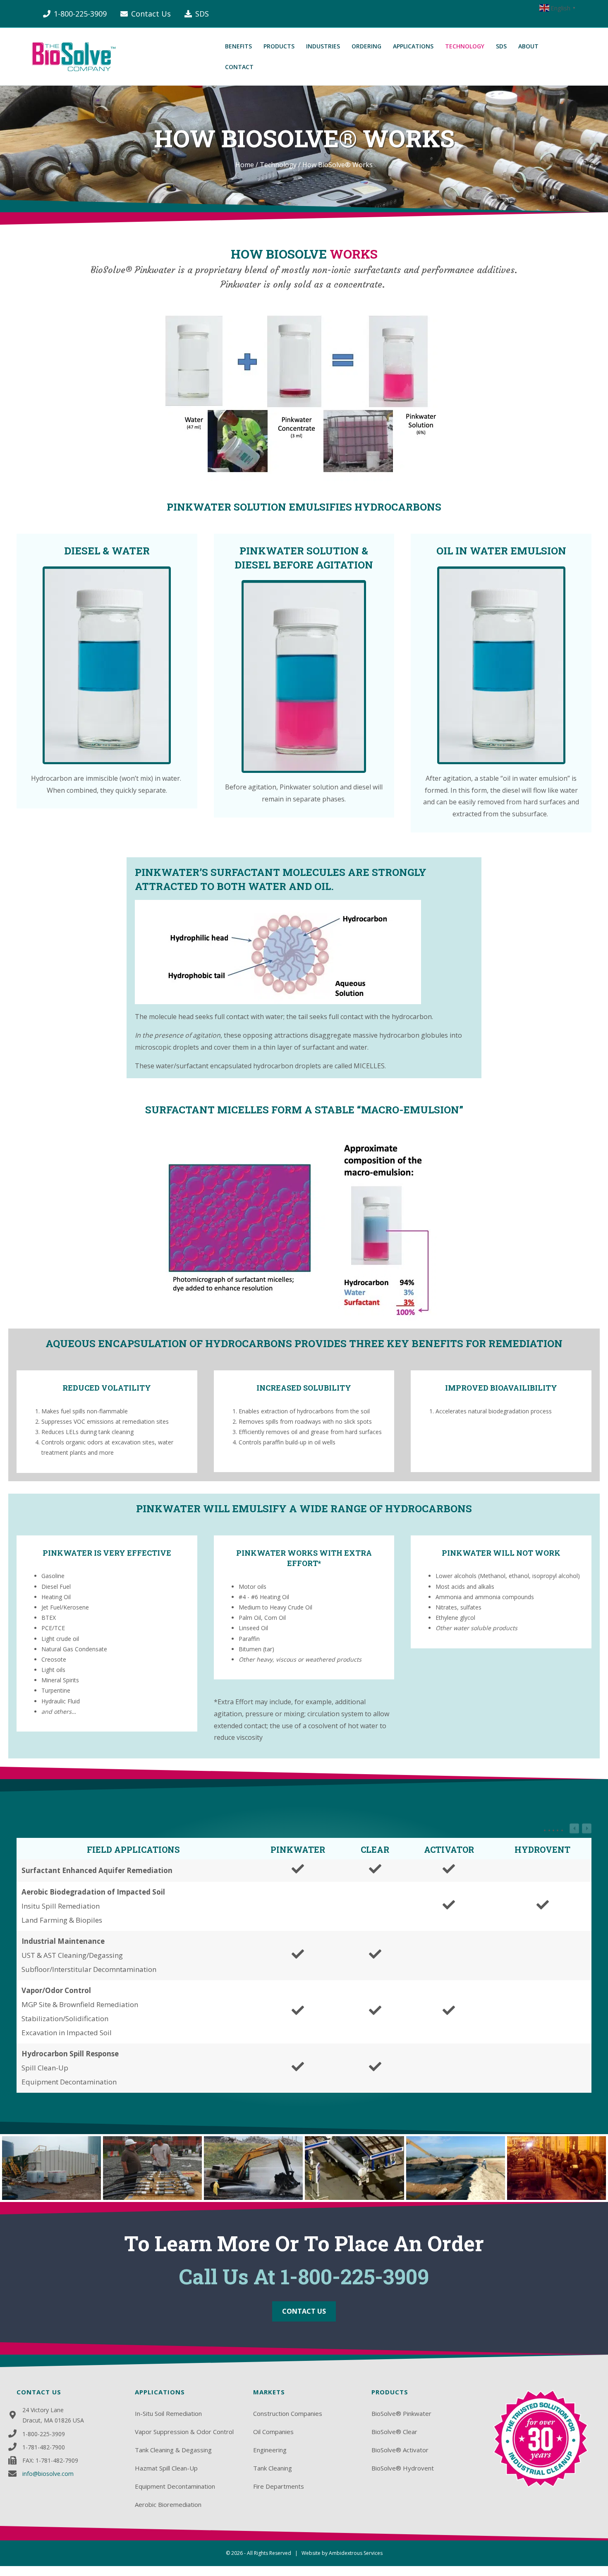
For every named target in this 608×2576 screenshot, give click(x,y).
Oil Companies (273, 2432)
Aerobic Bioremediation (168, 2504)
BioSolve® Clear (394, 2432)
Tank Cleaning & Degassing (173, 2450)
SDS (202, 14)
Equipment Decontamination (175, 2486)
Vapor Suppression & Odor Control (184, 2432)
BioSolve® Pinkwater (401, 2413)
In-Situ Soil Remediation (168, 2413)
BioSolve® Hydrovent (403, 2468)
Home (245, 165)
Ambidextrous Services (356, 2553)
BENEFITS (238, 46)
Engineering (270, 2450)
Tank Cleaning (273, 2468)
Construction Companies (288, 2413)
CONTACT (239, 67)
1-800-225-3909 (80, 14)
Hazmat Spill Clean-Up (166, 2468)
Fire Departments (279, 2486)
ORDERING (366, 46)
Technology (278, 165)
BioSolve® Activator (400, 2450)
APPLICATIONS (413, 46)
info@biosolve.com (48, 2474)
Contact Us (151, 14)
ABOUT (528, 46)
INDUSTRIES (323, 46)
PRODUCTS (279, 46)
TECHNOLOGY (465, 46)
